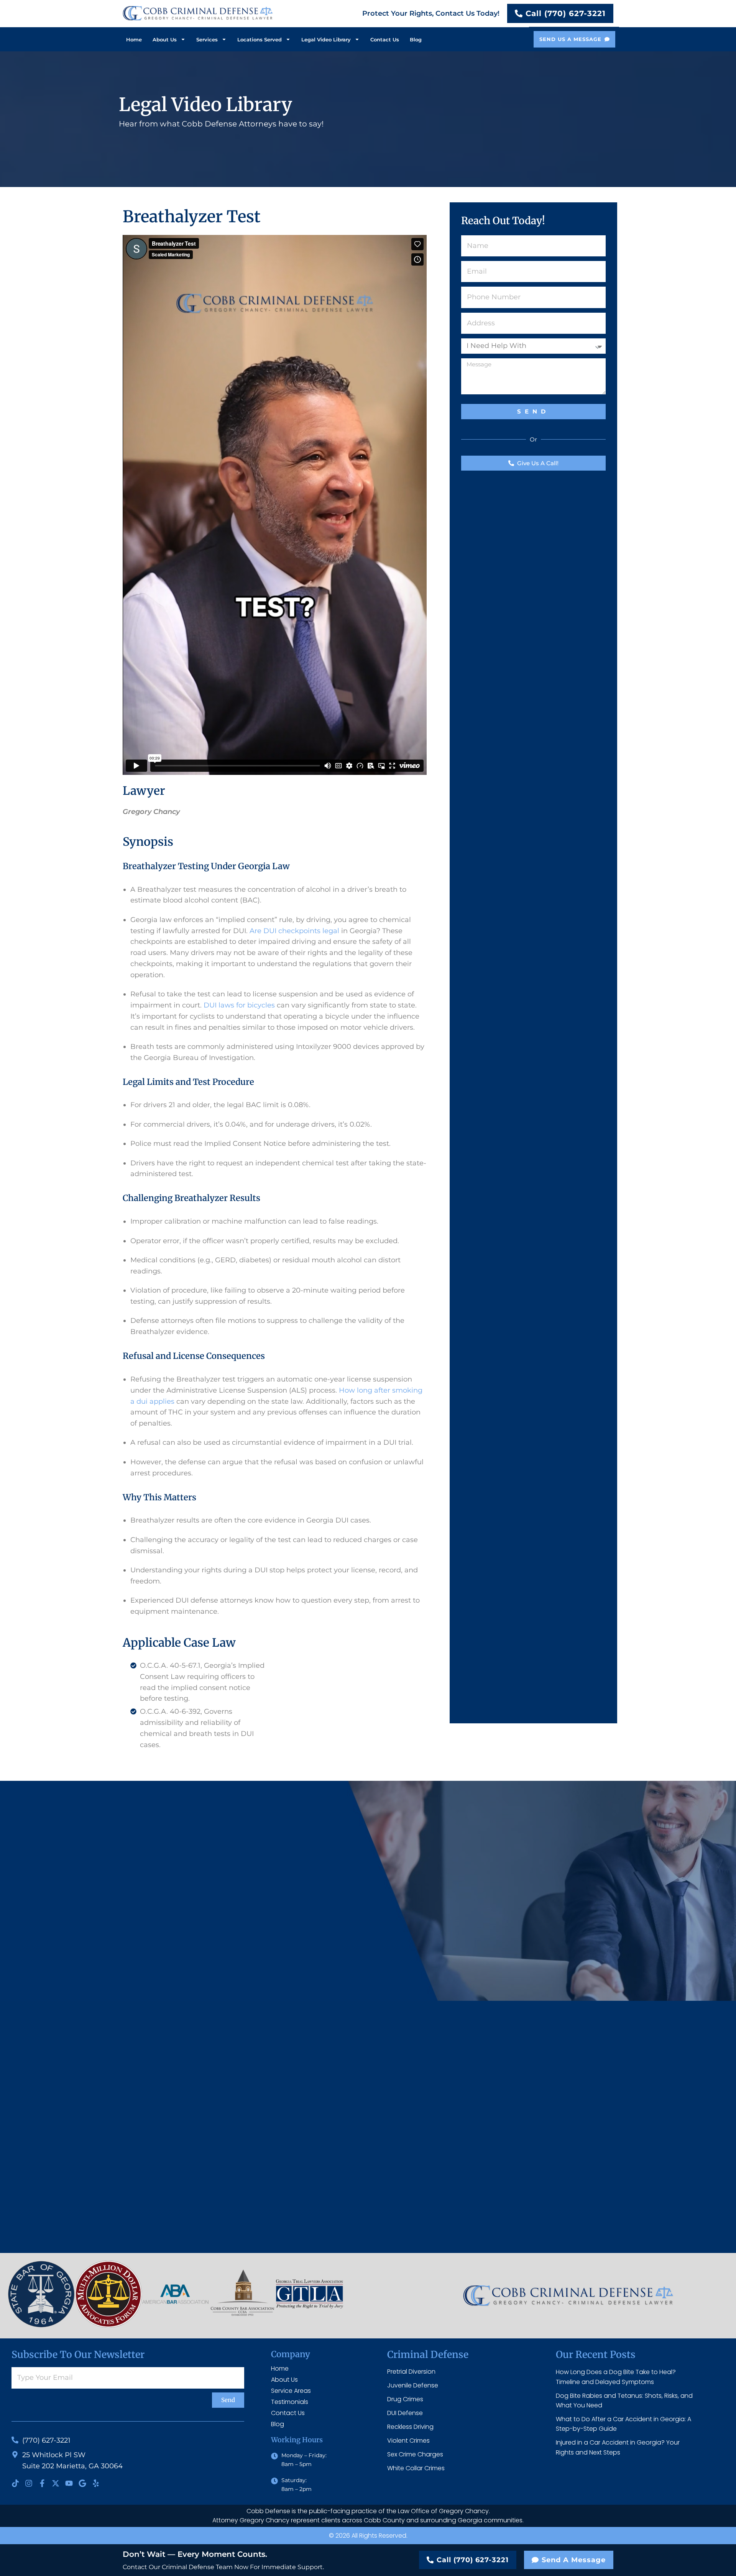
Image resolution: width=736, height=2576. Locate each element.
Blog (416, 39)
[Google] (82, 2483)
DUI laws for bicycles (239, 1005)
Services (207, 39)
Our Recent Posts (596, 2354)
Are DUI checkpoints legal (294, 931)
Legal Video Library (326, 39)
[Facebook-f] (42, 2483)
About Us (165, 39)
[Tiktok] (15, 2483)
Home (134, 39)
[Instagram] (29, 2483)
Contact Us (385, 39)
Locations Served (260, 39)
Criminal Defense (428, 2354)
